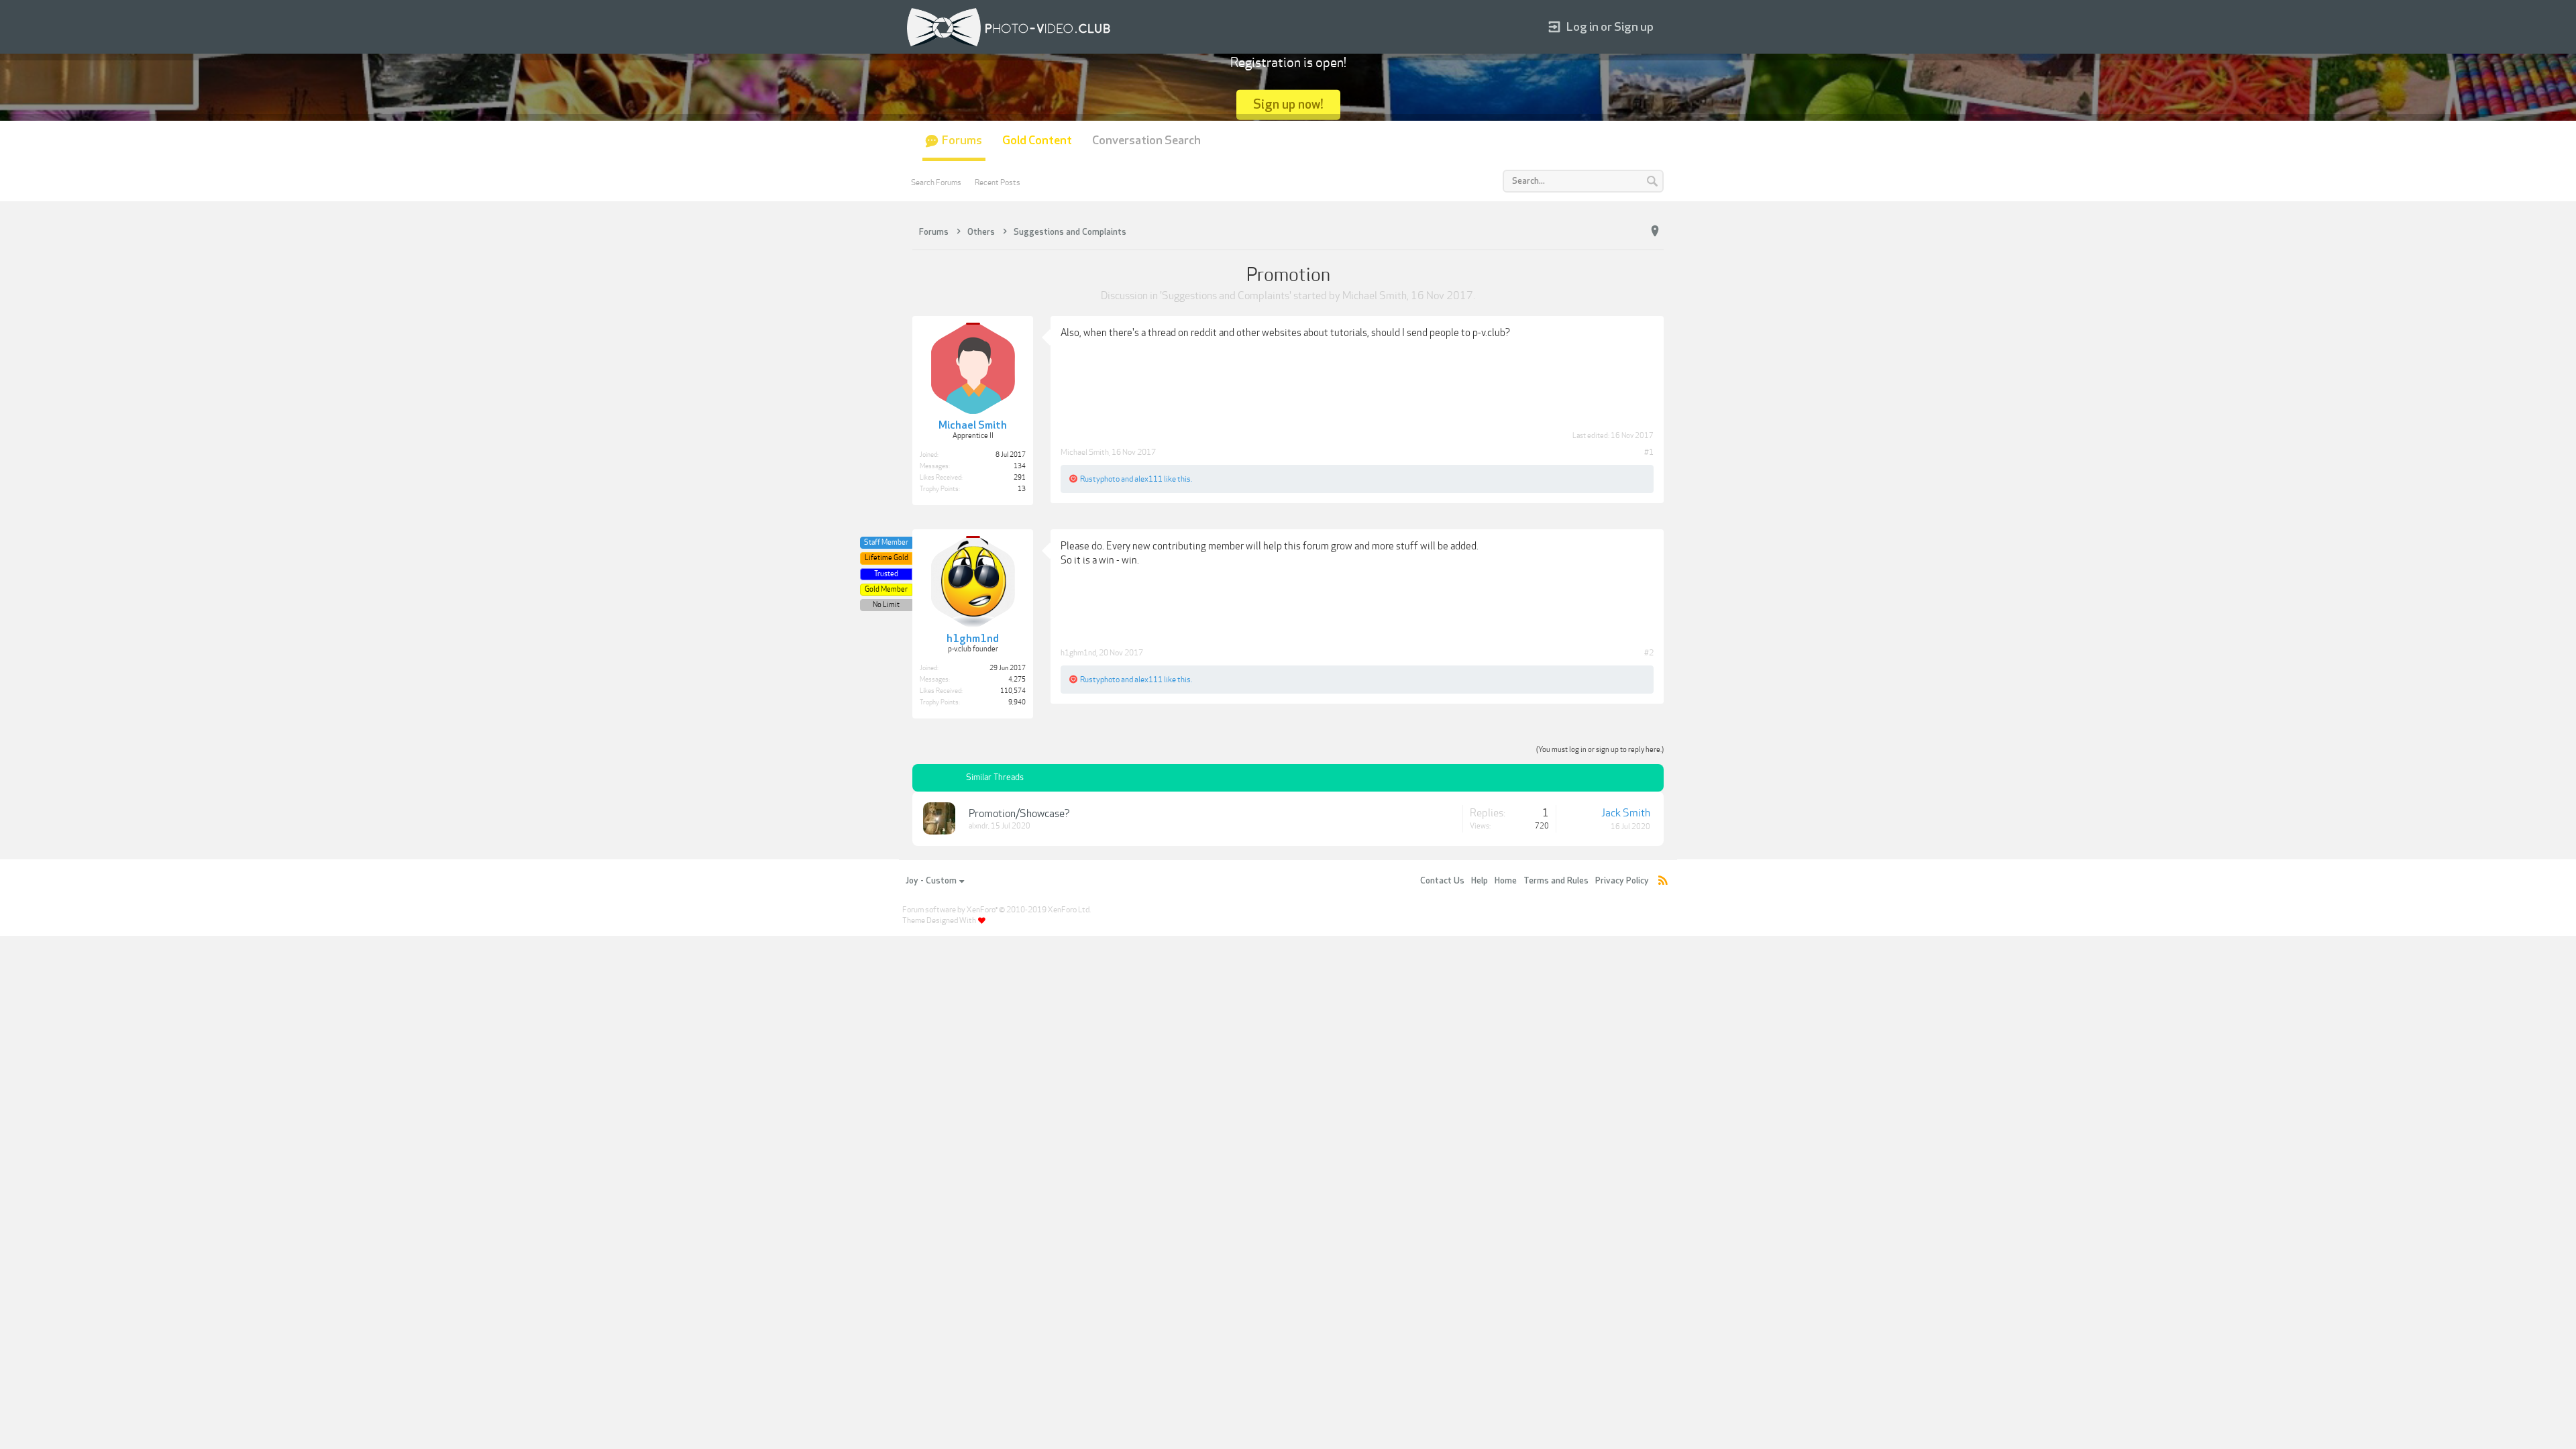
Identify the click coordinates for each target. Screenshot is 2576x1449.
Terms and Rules (1556, 881)
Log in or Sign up (1610, 27)
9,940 (1017, 702)
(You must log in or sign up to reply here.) (1600, 750)
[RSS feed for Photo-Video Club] (1663, 881)
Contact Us (1442, 881)
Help (1480, 881)
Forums (962, 141)
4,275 (1017, 680)
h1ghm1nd (1078, 653)
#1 (1649, 452)
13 (1022, 489)
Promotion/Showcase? (1019, 814)
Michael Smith (1375, 296)
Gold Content (1037, 141)
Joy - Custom (931, 881)
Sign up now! (1288, 104)
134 (1020, 466)
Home (1506, 881)
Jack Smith (1626, 813)
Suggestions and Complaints (1226, 296)
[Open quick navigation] (1655, 231)
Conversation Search (1146, 141)
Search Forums (936, 182)
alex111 (1148, 479)
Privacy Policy (1622, 881)
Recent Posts (998, 182)
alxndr (978, 826)
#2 (1649, 653)
